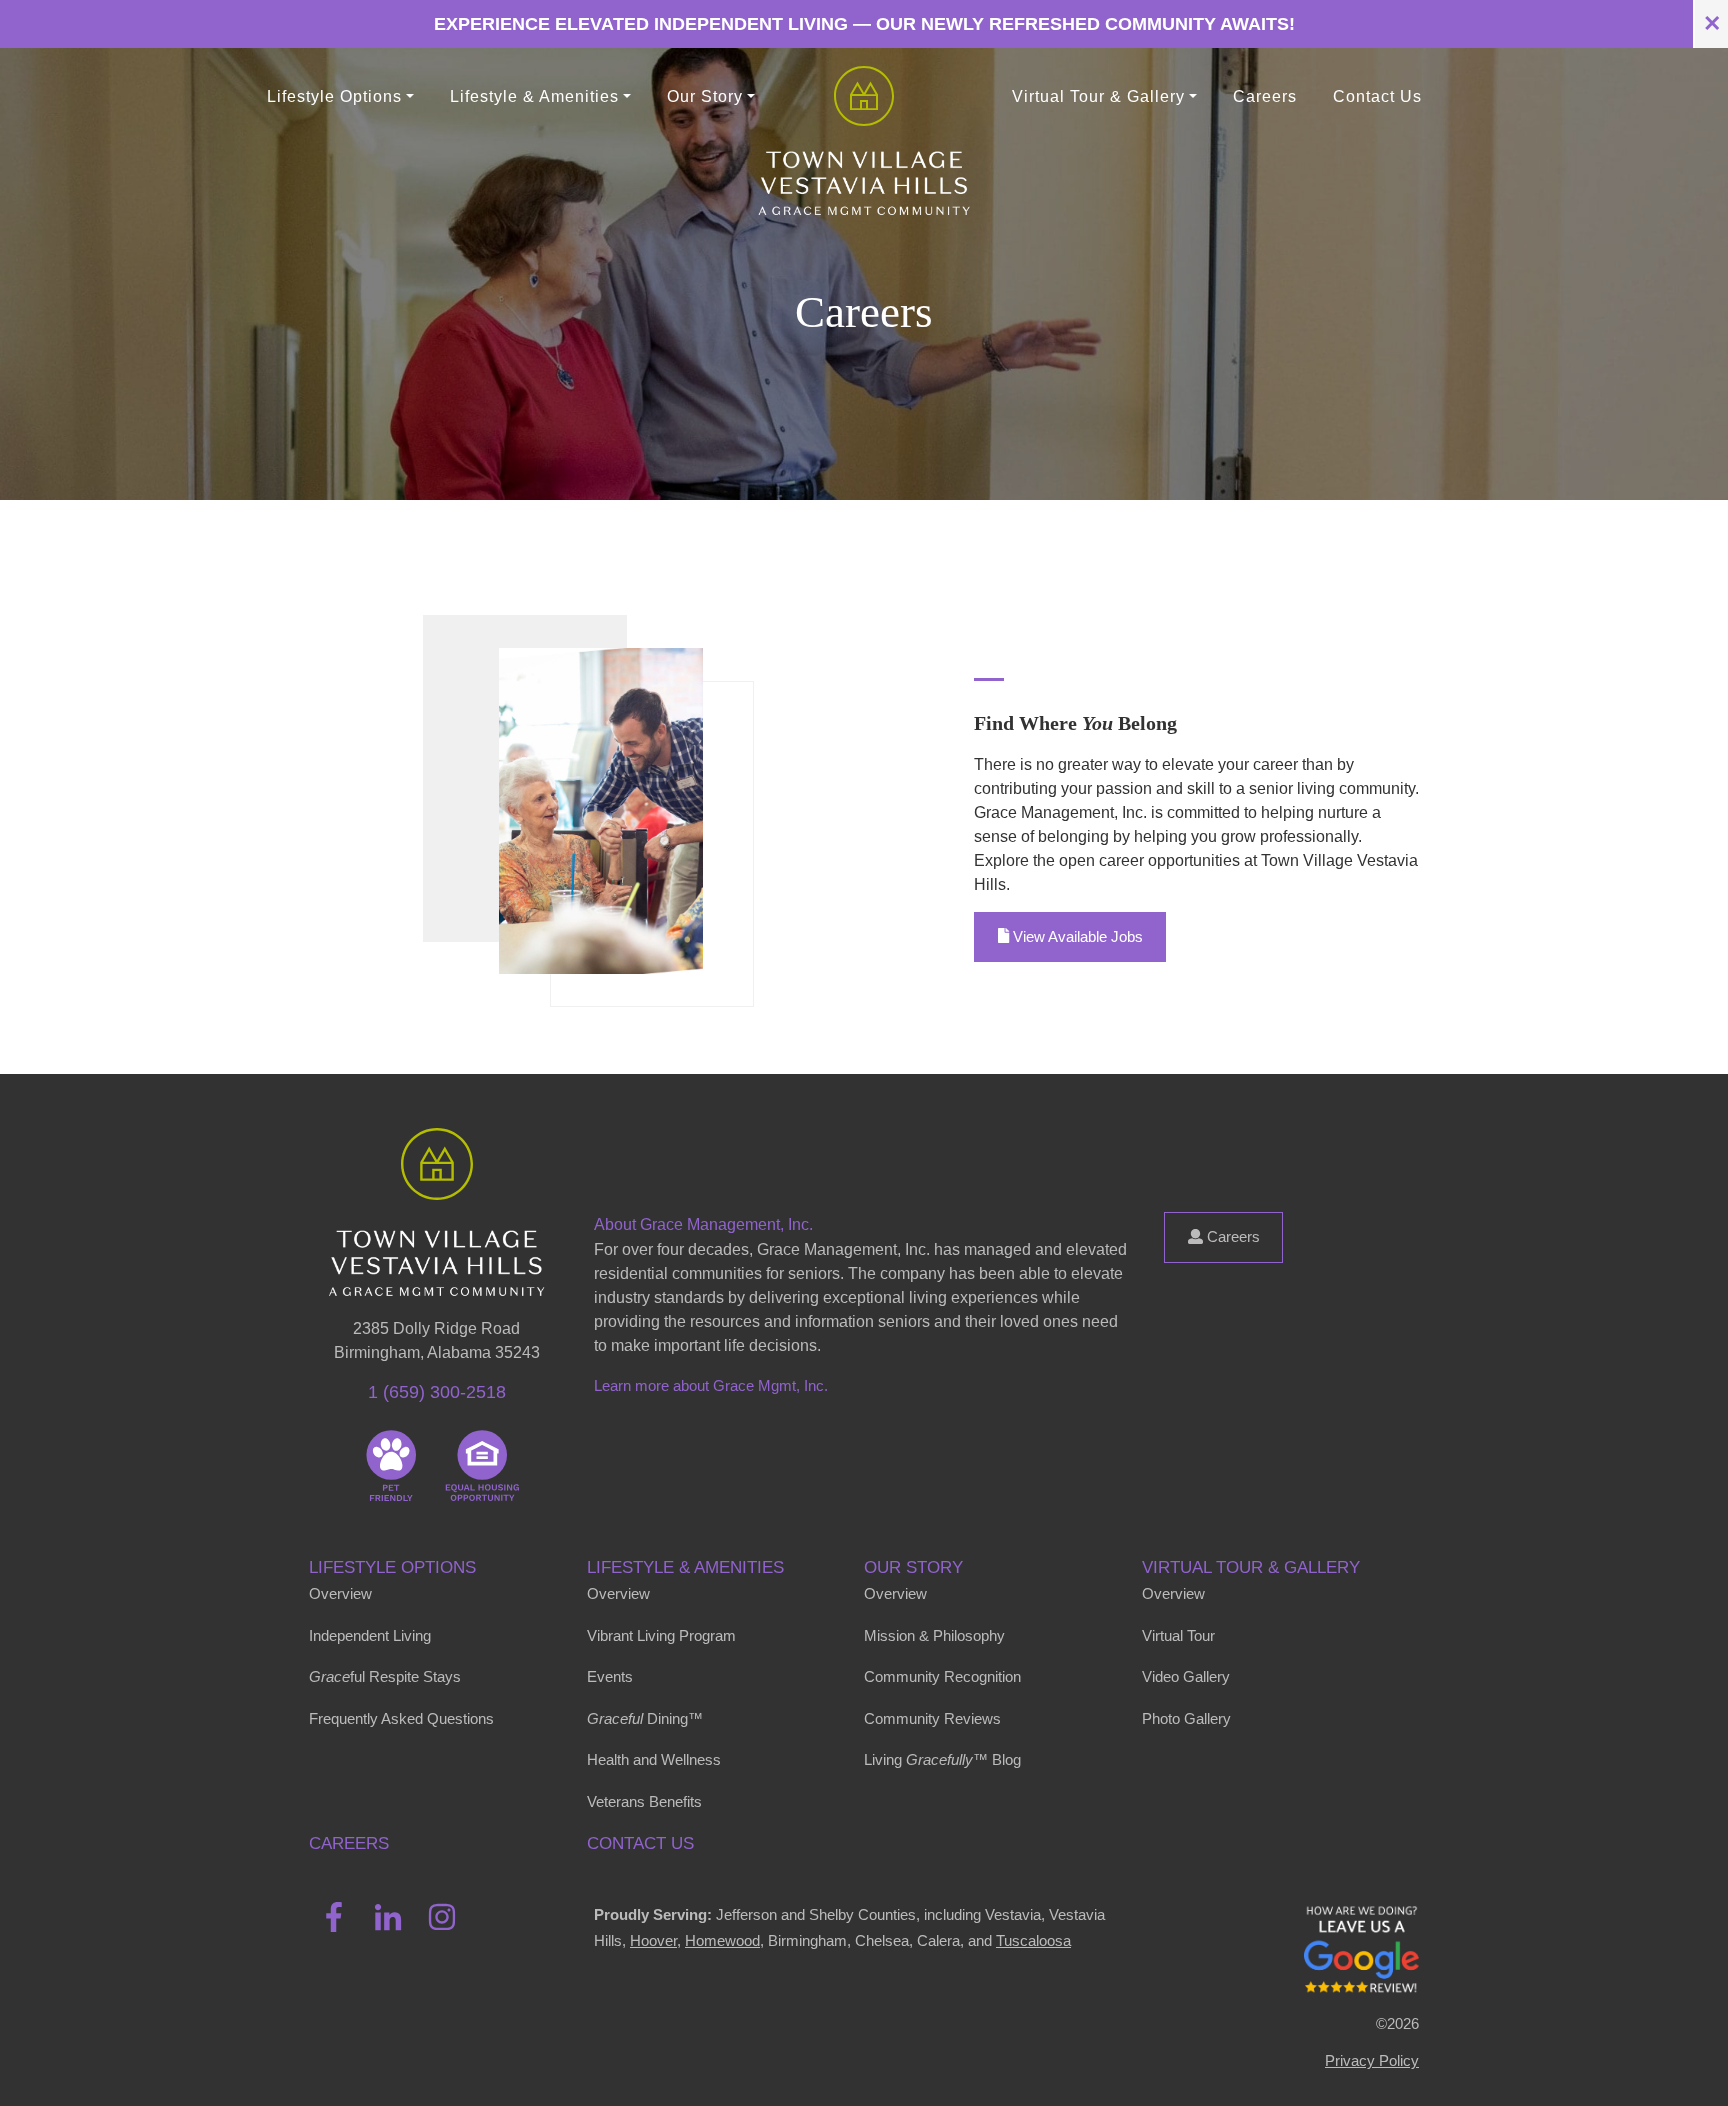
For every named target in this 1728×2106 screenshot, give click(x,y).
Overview (340, 1593)
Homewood (722, 1940)
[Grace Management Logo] (436, 1157)
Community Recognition (942, 1676)
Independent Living (370, 1635)
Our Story (913, 1567)
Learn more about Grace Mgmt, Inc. (711, 1385)
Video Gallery (1186, 1676)
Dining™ (645, 1718)
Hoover (653, 1940)
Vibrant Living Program (661, 1635)
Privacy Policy (1372, 2060)
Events (610, 1676)
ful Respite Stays (385, 1676)
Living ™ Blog (942, 1759)
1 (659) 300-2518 (437, 1392)
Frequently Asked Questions (401, 1718)
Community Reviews (932, 1718)
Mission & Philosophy (934, 1635)
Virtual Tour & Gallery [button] (1098, 96)
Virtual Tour (1178, 1635)
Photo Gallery (1186, 1718)
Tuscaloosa (1033, 1940)
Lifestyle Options (392, 1567)
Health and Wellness (654, 1759)
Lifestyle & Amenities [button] (534, 96)
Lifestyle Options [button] (334, 96)
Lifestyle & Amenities (685, 1567)
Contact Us (1377, 96)
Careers (1265, 96)
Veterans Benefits (644, 1801)
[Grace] (864, 96)
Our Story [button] (705, 96)
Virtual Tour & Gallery (1251, 1567)
